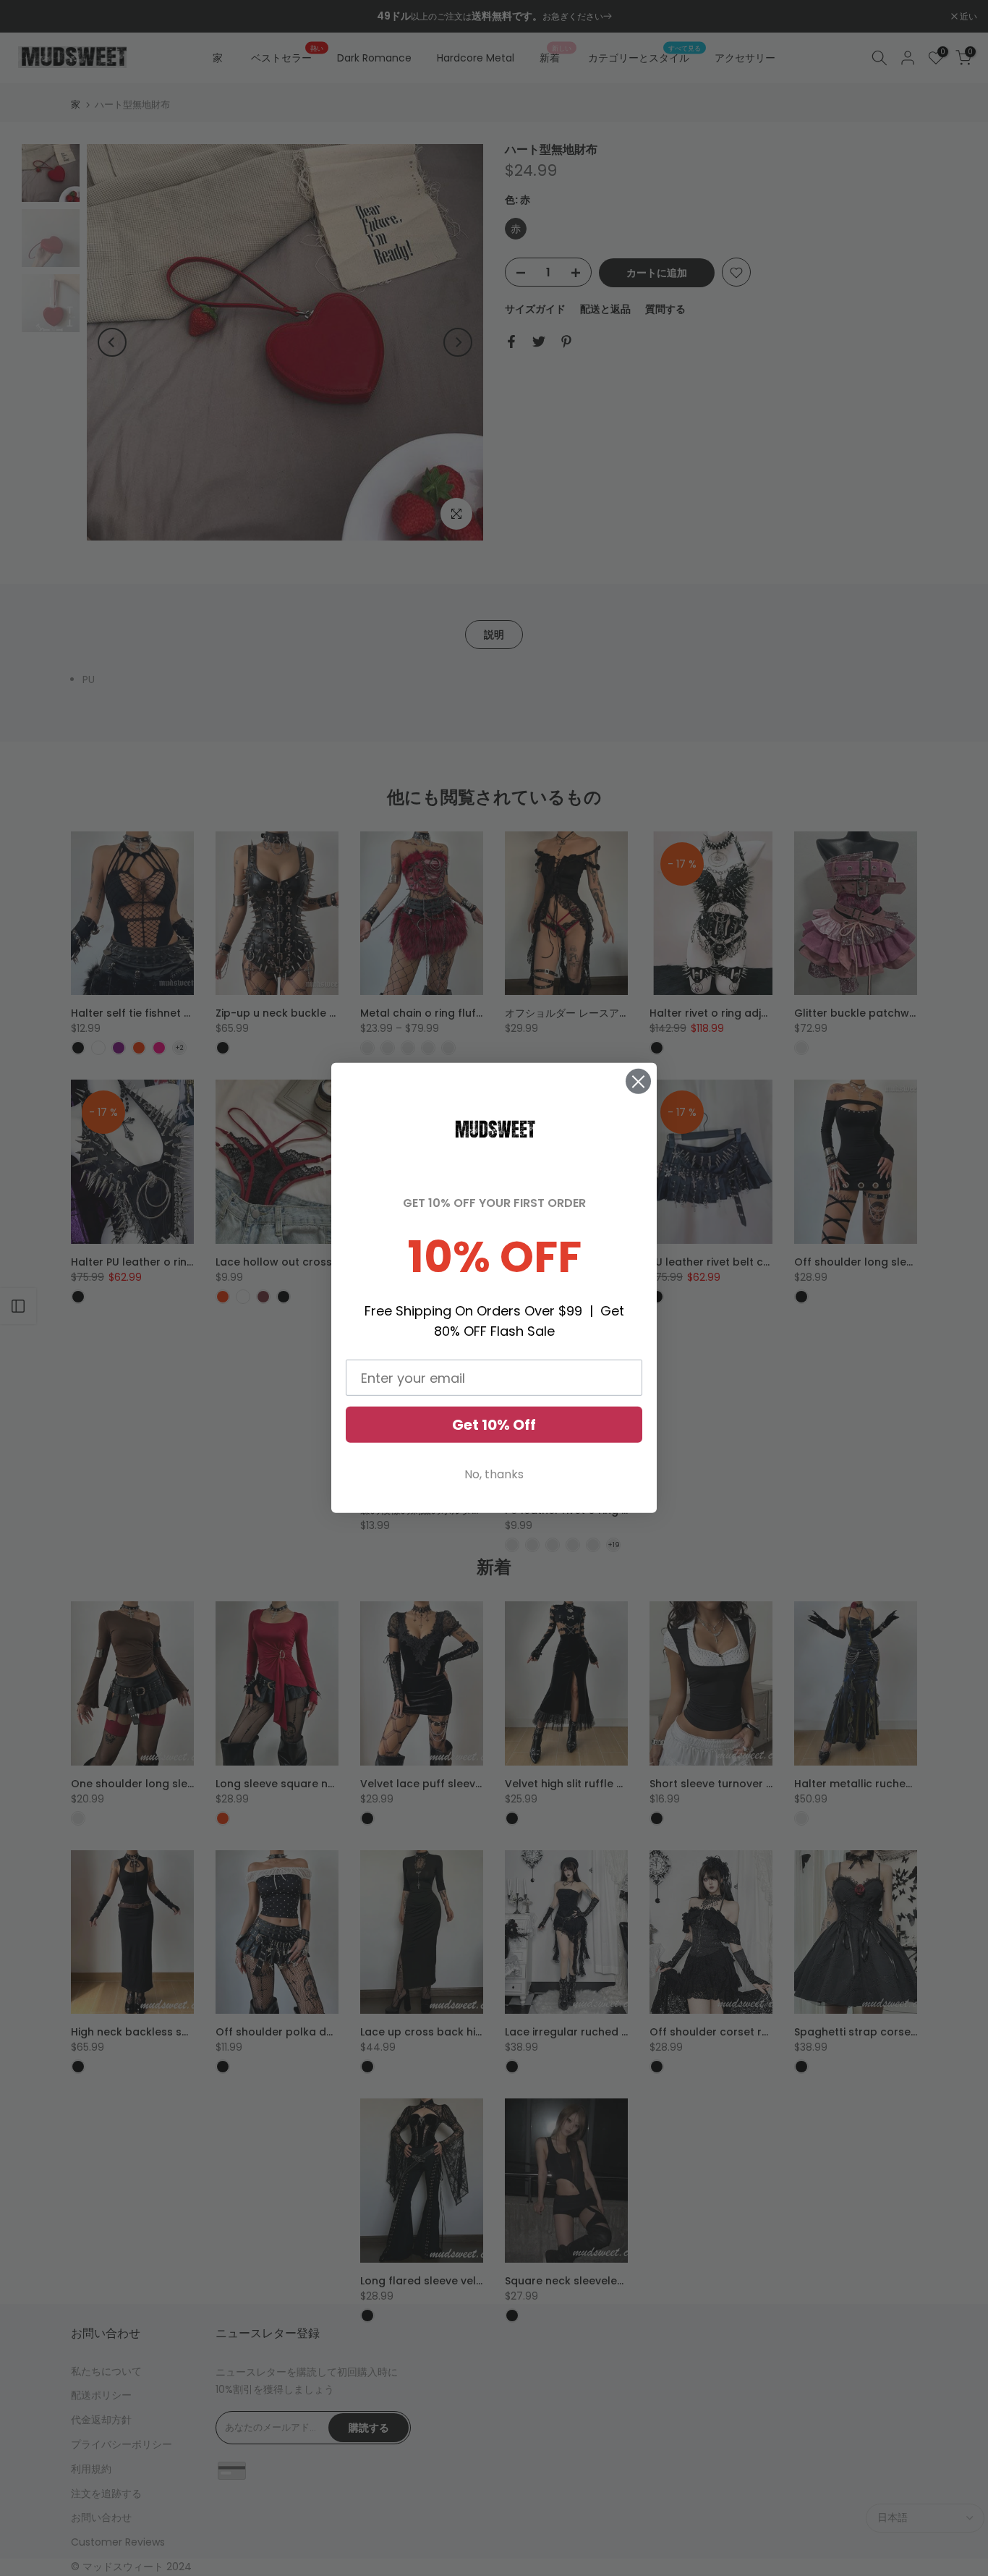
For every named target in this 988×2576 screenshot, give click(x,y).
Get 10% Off (494, 1425)
